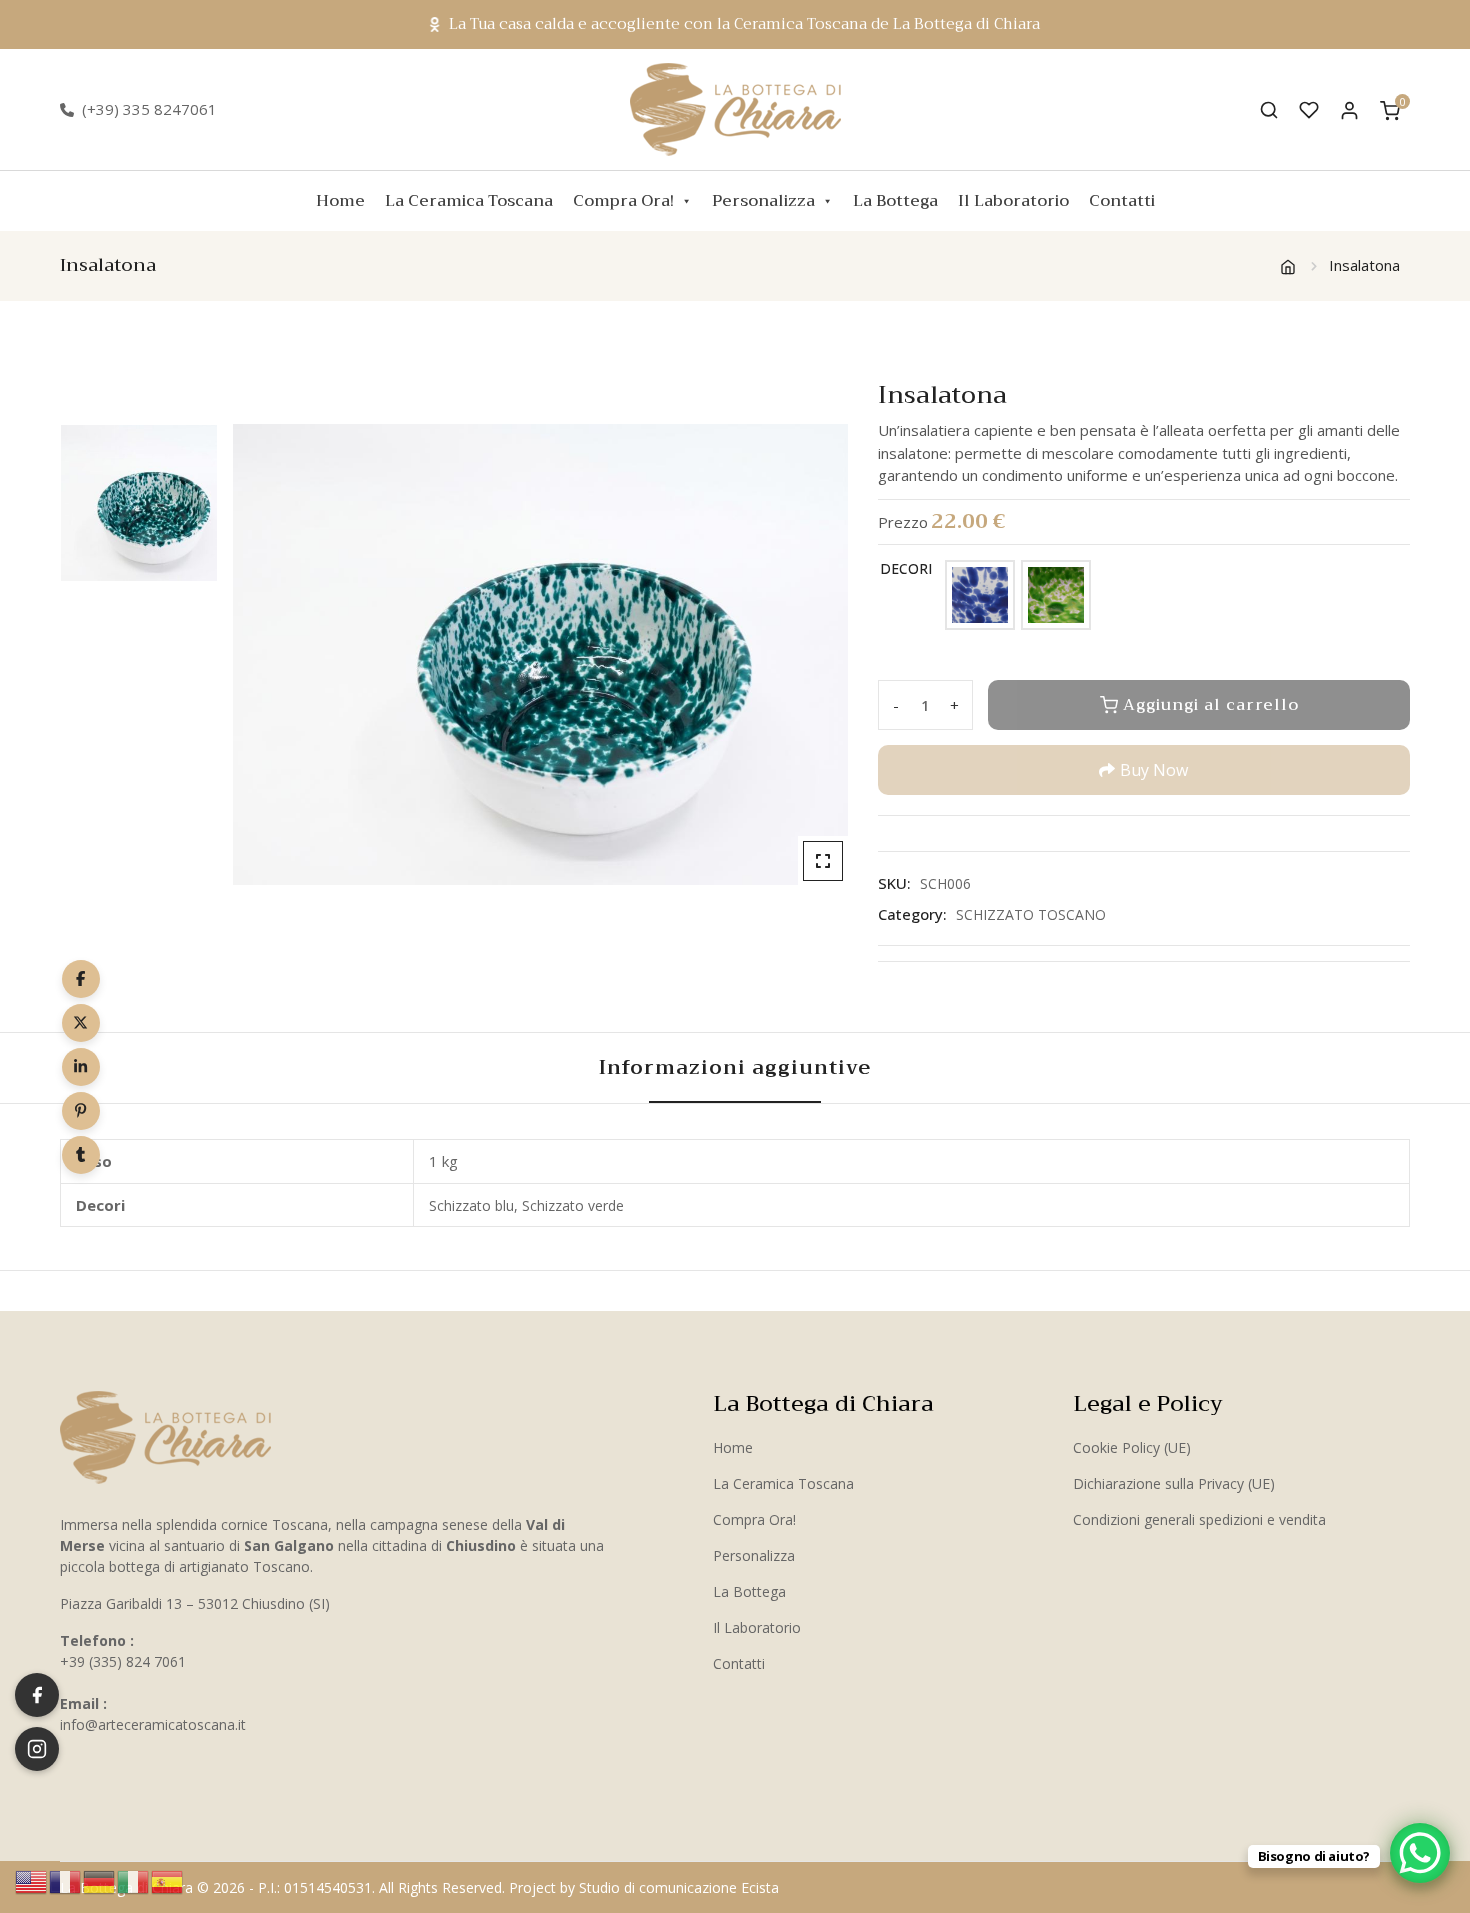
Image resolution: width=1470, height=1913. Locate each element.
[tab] (735, 1068)
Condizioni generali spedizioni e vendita (1199, 1519)
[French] (66, 1880)
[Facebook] (37, 1695)
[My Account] (1349, 109)
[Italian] (134, 1880)
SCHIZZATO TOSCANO (1031, 914)
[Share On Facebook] (81, 979)
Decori (906, 568)
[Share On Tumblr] (81, 1155)
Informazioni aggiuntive (735, 1067)
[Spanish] (168, 1880)
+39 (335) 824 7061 (123, 1661)
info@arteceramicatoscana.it (153, 1724)
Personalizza (763, 201)
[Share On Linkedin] (81, 1067)
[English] (32, 1880)
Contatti (1122, 201)
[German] (100, 1880)
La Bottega (895, 201)
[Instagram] (37, 1749)
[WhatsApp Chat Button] (1420, 1853)
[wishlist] (1309, 110)
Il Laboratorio (1013, 201)
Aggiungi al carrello (1211, 705)
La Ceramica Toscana (469, 201)
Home (340, 201)
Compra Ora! (623, 201)
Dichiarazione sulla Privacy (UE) (1174, 1483)
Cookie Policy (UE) (1132, 1447)
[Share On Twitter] (81, 1023)
